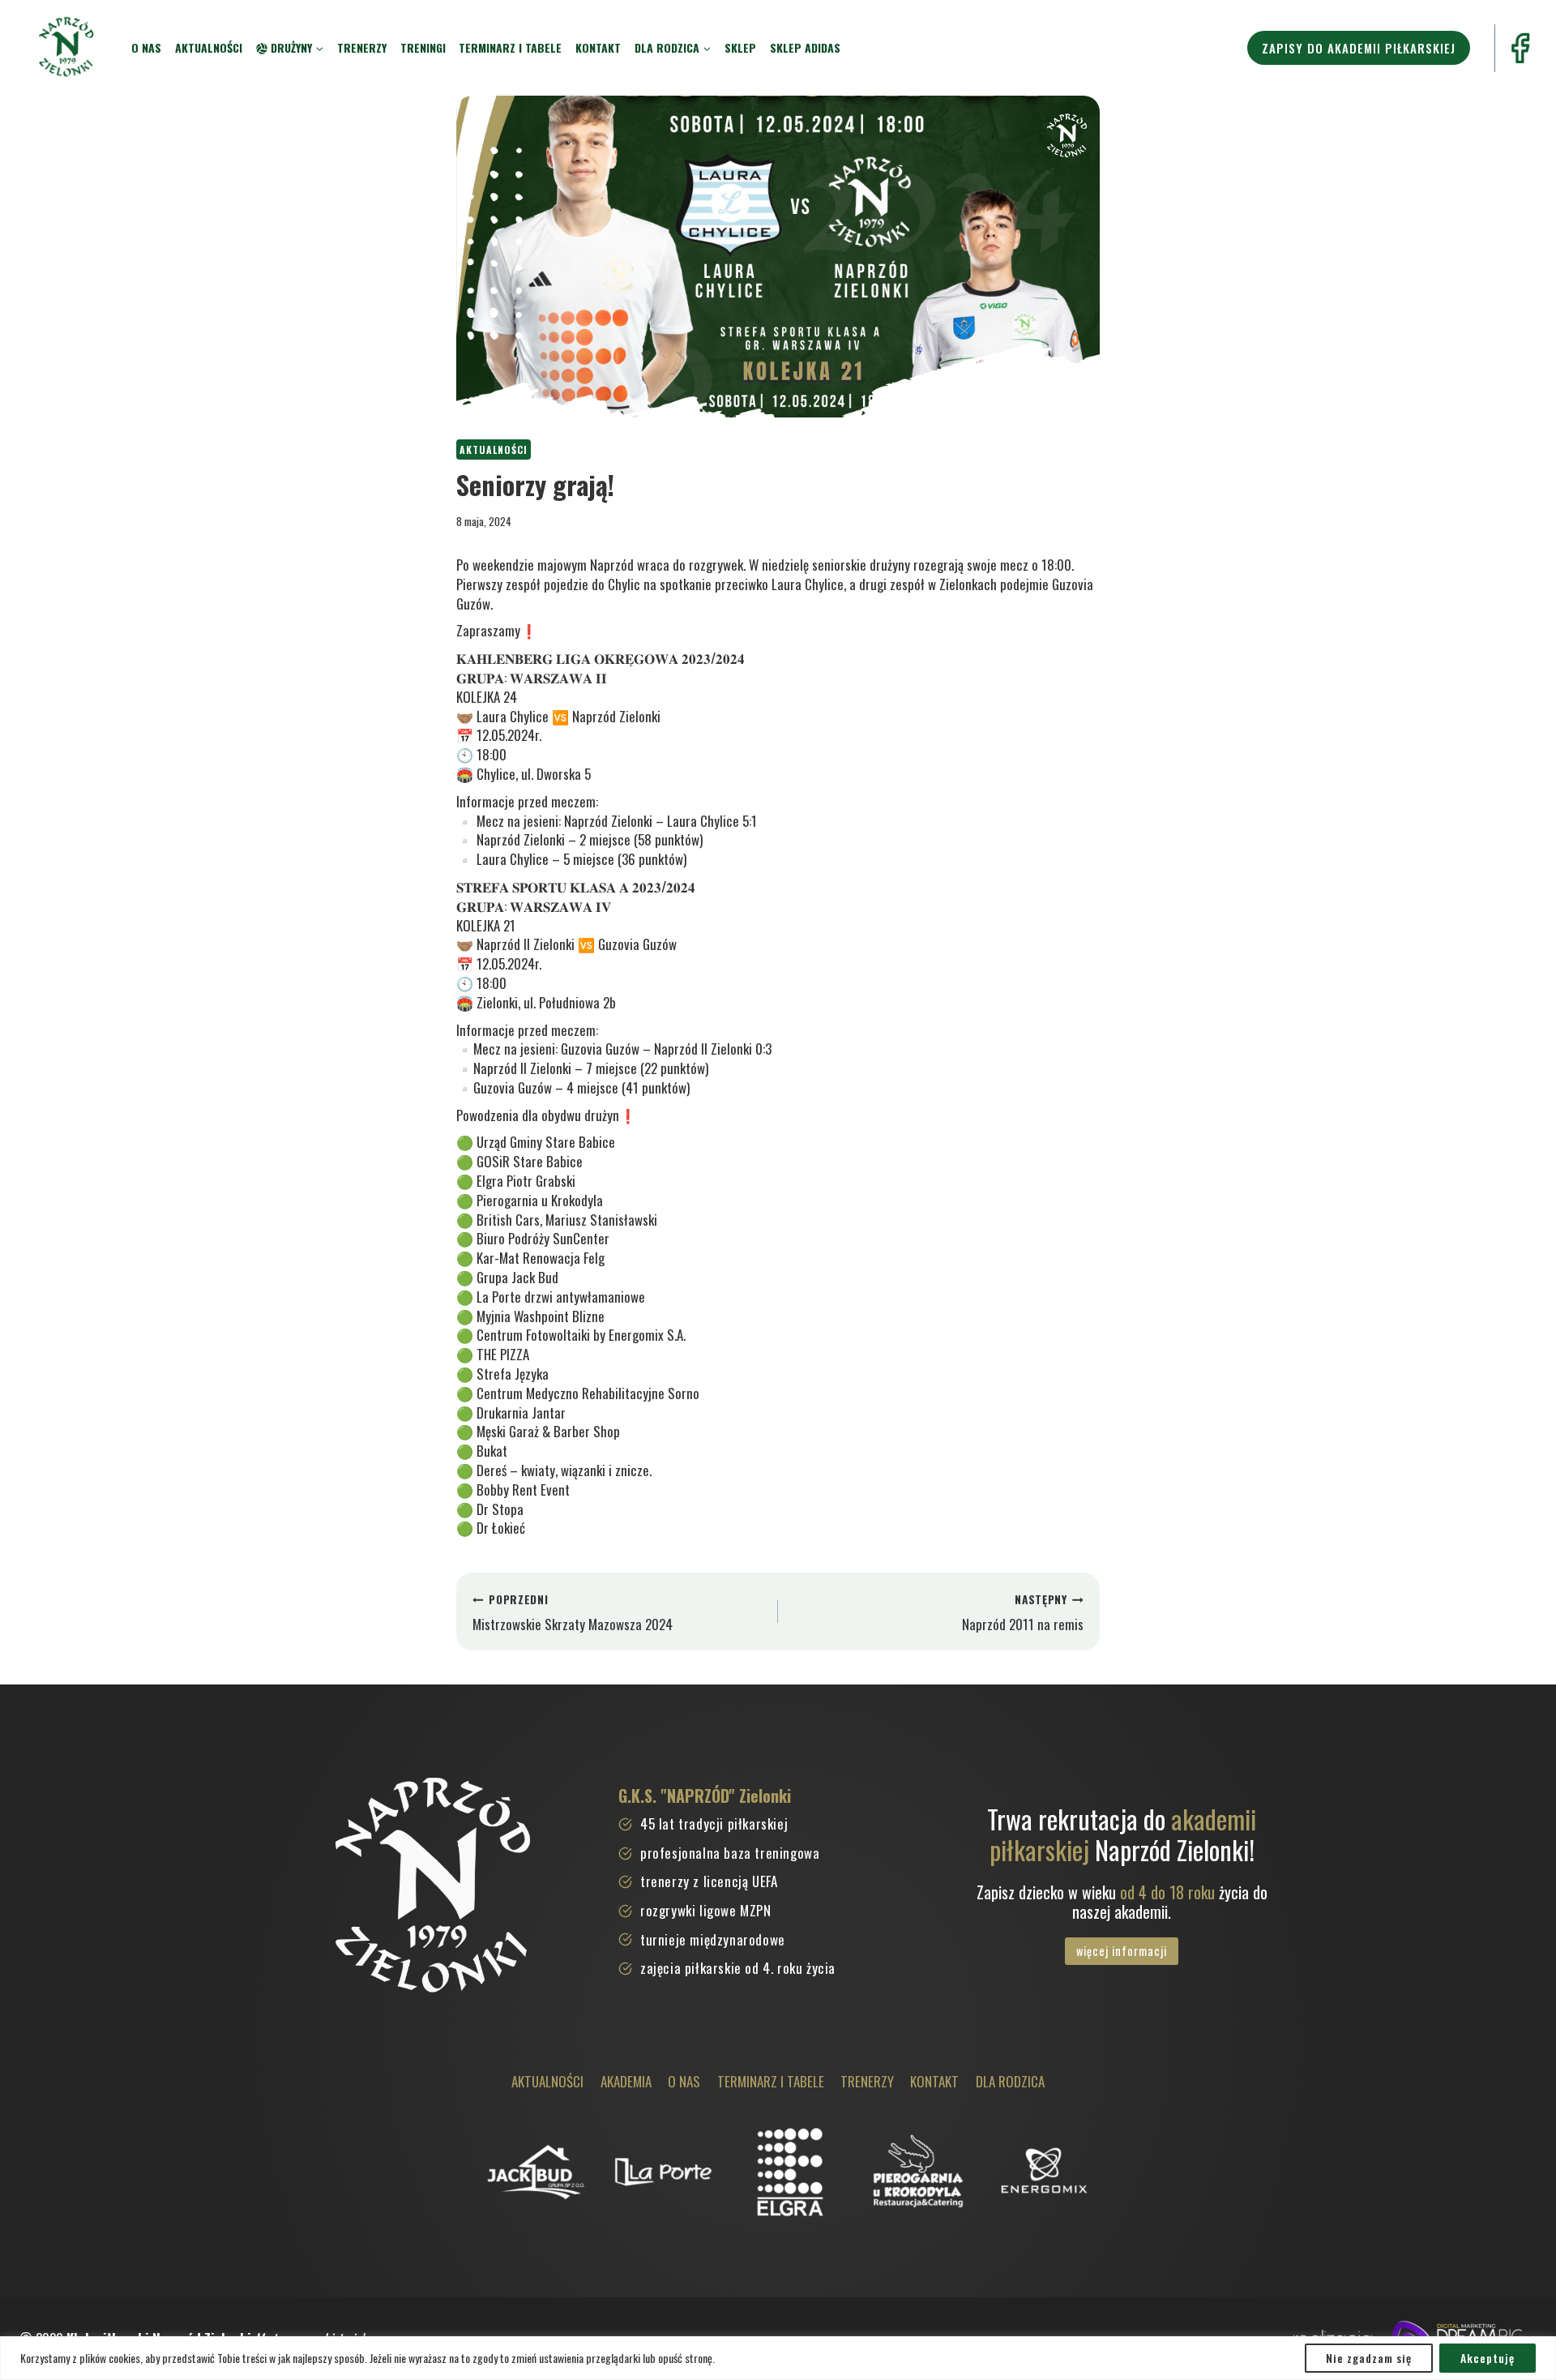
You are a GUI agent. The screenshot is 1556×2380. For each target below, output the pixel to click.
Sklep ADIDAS (805, 47)
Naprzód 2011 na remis (1023, 1613)
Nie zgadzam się (1369, 2358)
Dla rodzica (1010, 2081)
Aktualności (209, 47)
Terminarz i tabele (510, 47)
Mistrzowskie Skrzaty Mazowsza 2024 (573, 1613)
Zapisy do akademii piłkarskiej (1359, 48)
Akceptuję (1488, 2358)
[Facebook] (1520, 48)
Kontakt (598, 47)
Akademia (626, 2081)
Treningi (423, 47)
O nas (146, 47)
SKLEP (740, 47)
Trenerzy (362, 47)
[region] (778, 2358)
